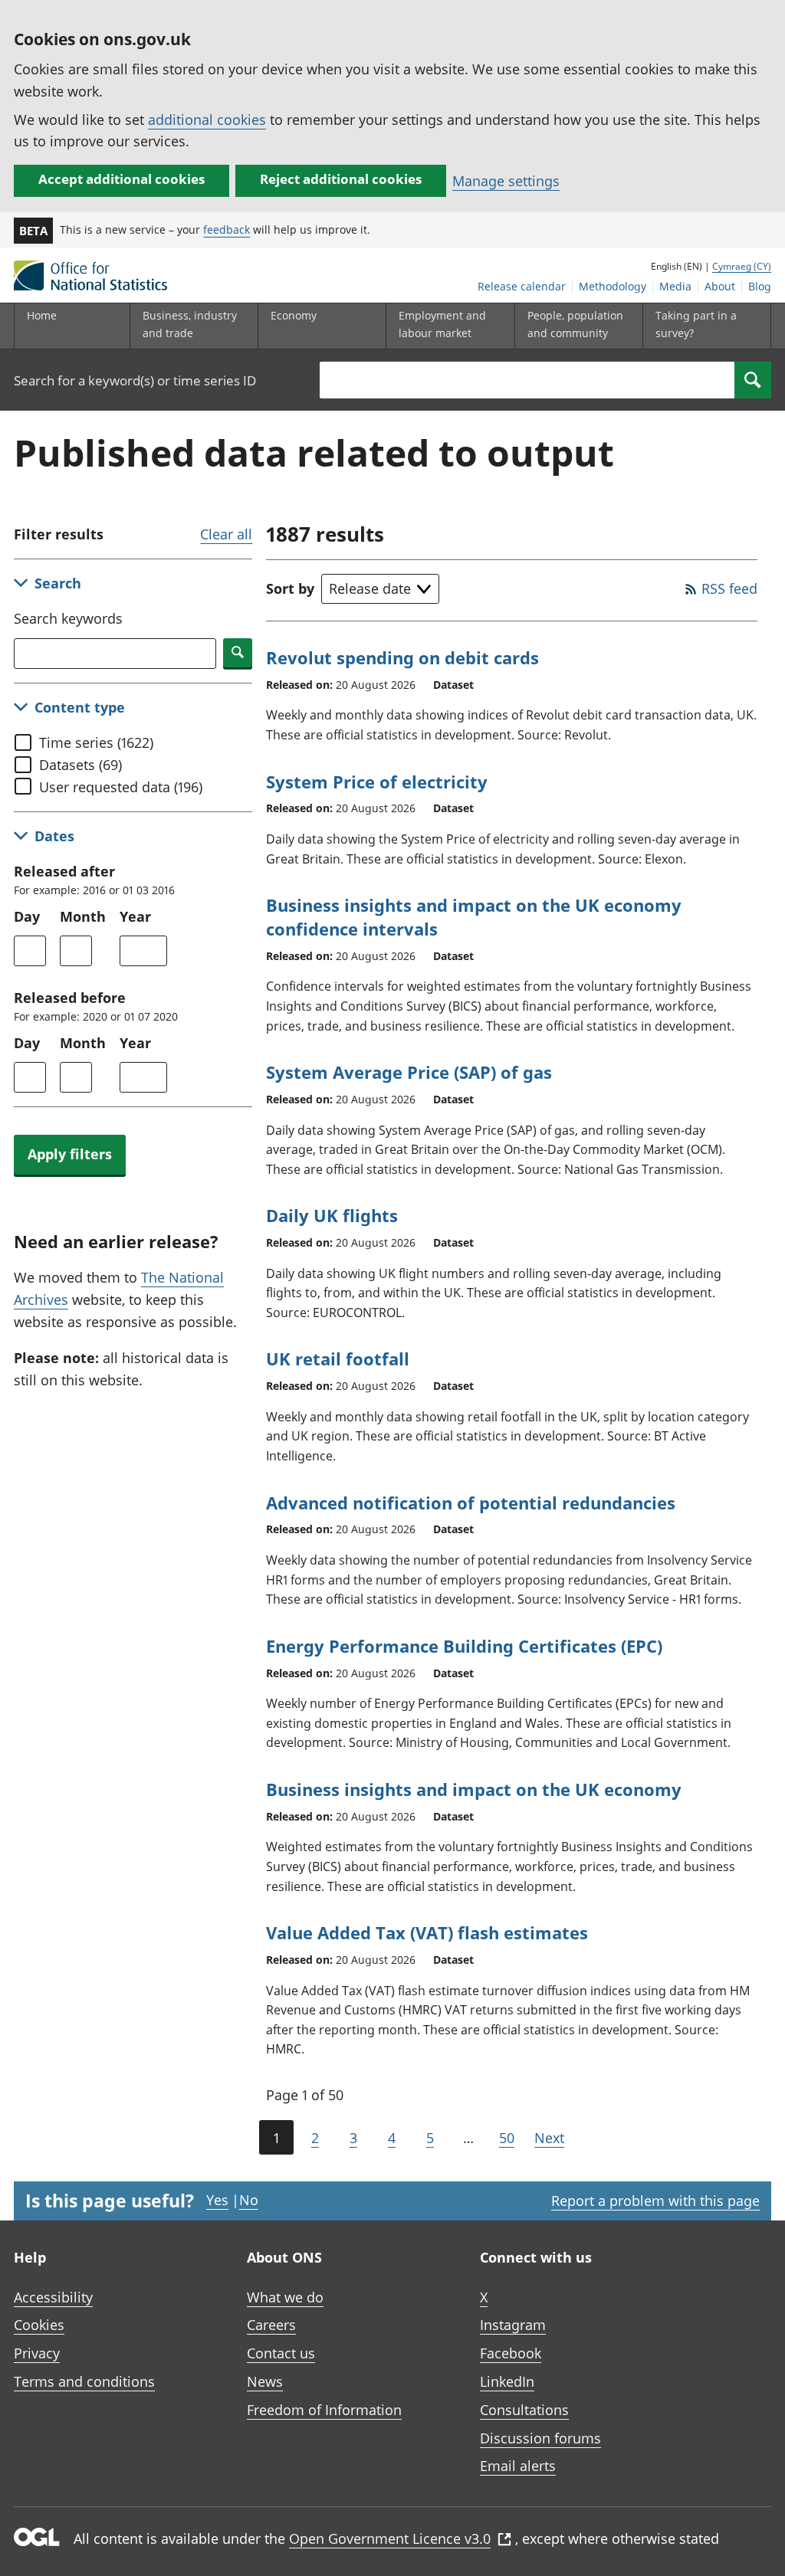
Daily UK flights (332, 1215)
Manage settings (506, 181)
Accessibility (53, 2297)
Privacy (37, 2353)
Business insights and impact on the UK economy (474, 1789)
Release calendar (522, 286)
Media (675, 286)
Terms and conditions (84, 2381)
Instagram (513, 2325)
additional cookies (207, 120)
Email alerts (518, 2466)
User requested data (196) (121, 787)
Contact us (281, 2353)
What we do (285, 2297)
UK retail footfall (338, 1358)
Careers (271, 2325)
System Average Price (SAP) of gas (409, 1072)
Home (42, 315)
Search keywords (68, 618)
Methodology (613, 286)
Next (549, 2138)
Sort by (290, 588)
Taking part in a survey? (696, 324)
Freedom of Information (324, 2410)
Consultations (524, 2410)
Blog (760, 286)
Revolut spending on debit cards (402, 657)
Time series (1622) (96, 742)
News (265, 2381)
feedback (227, 229)
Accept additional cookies (122, 179)
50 (507, 2138)
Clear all (226, 534)
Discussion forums (540, 2438)
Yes (217, 2200)
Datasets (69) (80, 765)
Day (27, 916)
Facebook (511, 2353)
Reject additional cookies (341, 179)
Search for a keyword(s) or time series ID (135, 380)
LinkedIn (507, 2381)
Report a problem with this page (655, 2201)
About (720, 286)
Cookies (39, 2325)
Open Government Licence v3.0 (390, 2538)
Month (83, 916)
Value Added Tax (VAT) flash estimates (427, 1932)
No (249, 2200)
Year (135, 916)
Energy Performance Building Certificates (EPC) (464, 1646)
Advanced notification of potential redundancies (471, 1503)
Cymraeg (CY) (742, 266)
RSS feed (729, 588)
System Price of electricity (377, 782)
